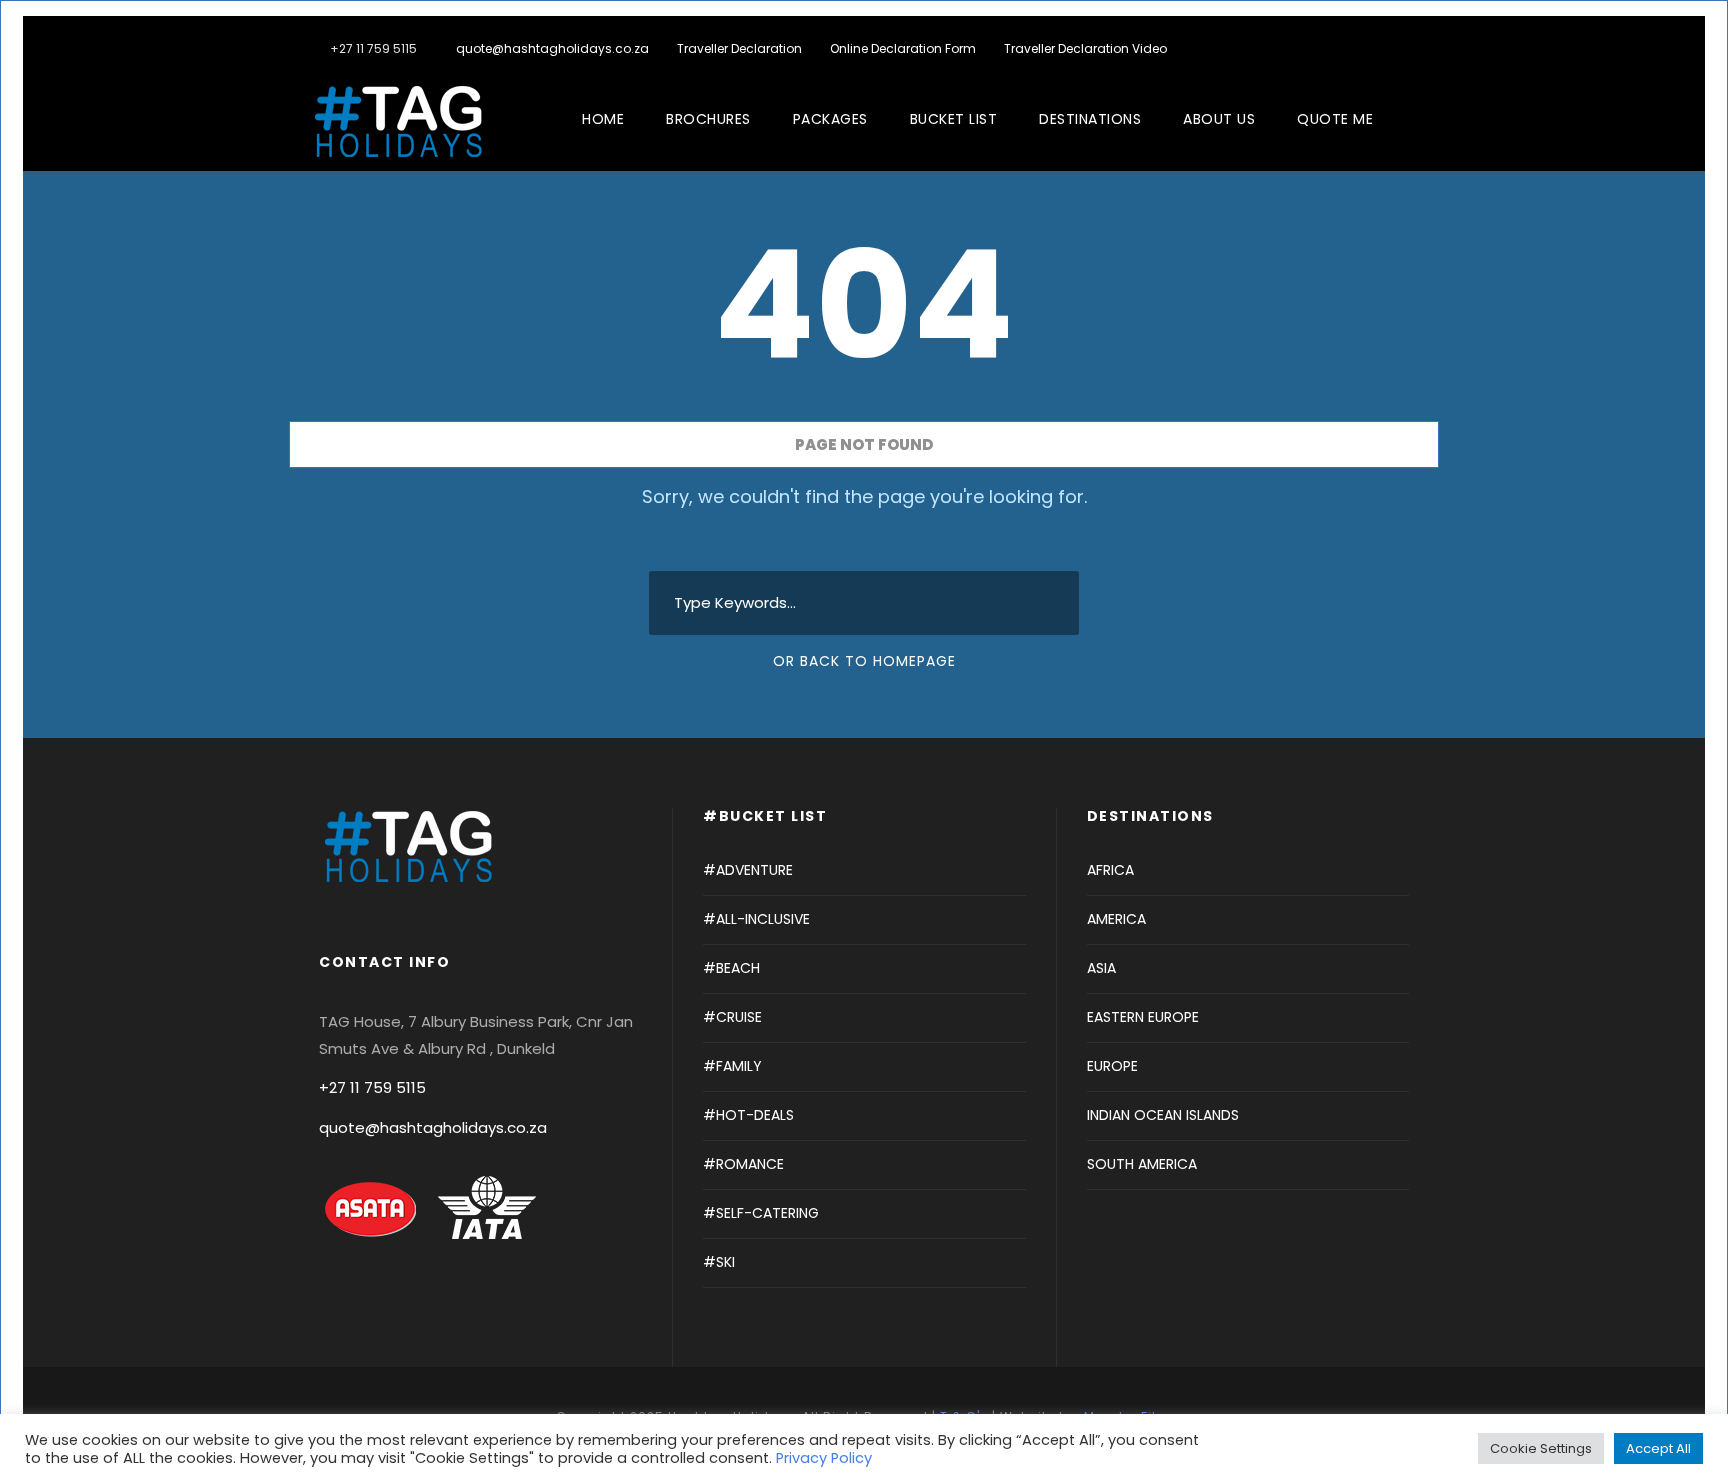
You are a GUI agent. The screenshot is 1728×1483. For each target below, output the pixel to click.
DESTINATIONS (1090, 119)
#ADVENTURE (748, 870)
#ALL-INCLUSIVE (756, 919)
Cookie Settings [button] (1541, 1448)
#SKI (719, 1262)
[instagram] (1414, 48)
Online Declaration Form (903, 48)
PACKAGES (830, 119)
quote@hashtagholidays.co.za (552, 48)
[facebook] (1354, 48)
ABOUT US (1219, 119)
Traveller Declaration (739, 48)
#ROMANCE (743, 1164)
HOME (603, 119)
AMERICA (1116, 919)
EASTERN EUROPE (1143, 1017)
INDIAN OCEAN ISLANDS (1163, 1115)
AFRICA (1110, 870)
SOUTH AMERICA (1142, 1164)
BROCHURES (708, 119)
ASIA (1101, 968)
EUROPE (1112, 1066)
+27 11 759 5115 (372, 1087)
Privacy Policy (824, 1458)
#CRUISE (732, 1017)
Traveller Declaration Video (1085, 48)
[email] (1324, 48)
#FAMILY (732, 1066)
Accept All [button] (1658, 1448)
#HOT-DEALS (748, 1115)
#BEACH (731, 968)
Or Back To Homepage (864, 661)
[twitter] (1384, 48)
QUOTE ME (1335, 119)
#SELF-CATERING (761, 1213)
